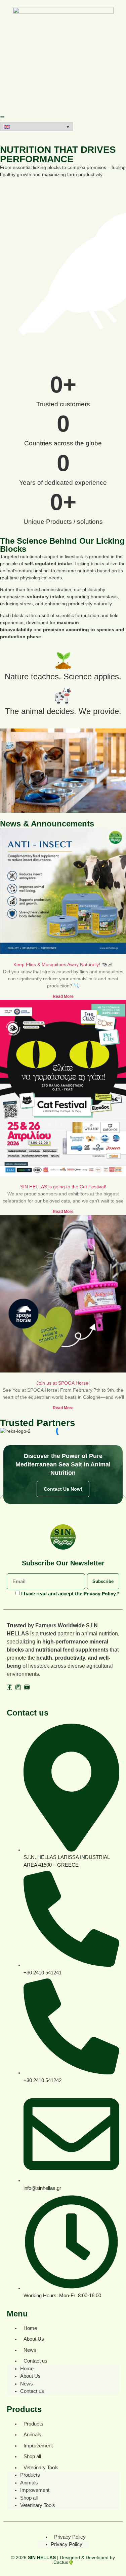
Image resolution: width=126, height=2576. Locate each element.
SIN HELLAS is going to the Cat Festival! (63, 1187)
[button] (36, 127)
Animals (32, 2434)
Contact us (35, 2361)
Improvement (38, 2446)
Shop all (32, 2456)
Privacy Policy (100, 1594)
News (30, 2350)
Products (33, 2424)
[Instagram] (18, 1687)
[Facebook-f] (9, 1687)
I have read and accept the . (70, 1594)
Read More (63, 996)
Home (30, 2328)
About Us (34, 2339)
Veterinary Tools (41, 2467)
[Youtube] (27, 1687)
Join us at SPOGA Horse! (63, 1383)
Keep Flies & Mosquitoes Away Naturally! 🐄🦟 (63, 964)
